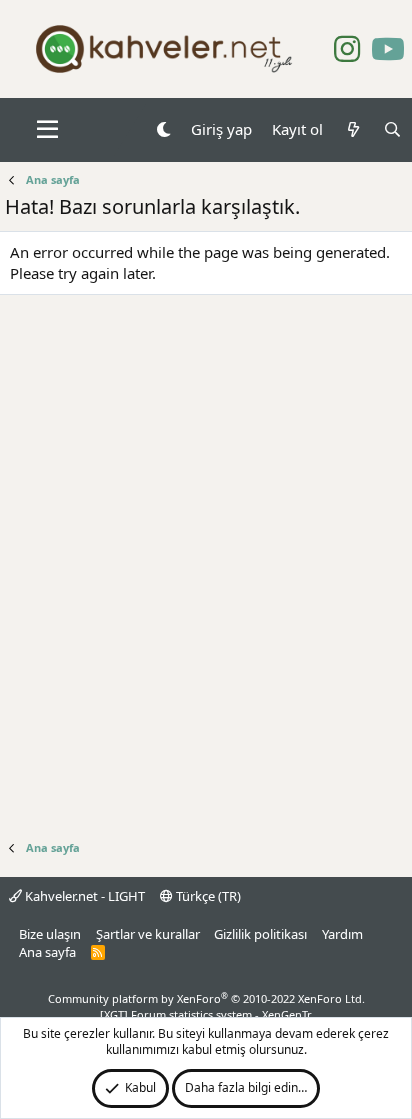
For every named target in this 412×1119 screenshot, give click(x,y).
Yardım (342, 934)
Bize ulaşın (50, 934)
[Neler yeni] (352, 129)
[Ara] (392, 129)
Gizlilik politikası (260, 934)
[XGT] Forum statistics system (206, 1014)
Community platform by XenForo (206, 998)
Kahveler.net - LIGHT (83, 896)
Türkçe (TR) (207, 896)
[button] (47, 130)
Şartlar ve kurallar (148, 934)
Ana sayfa (47, 952)
